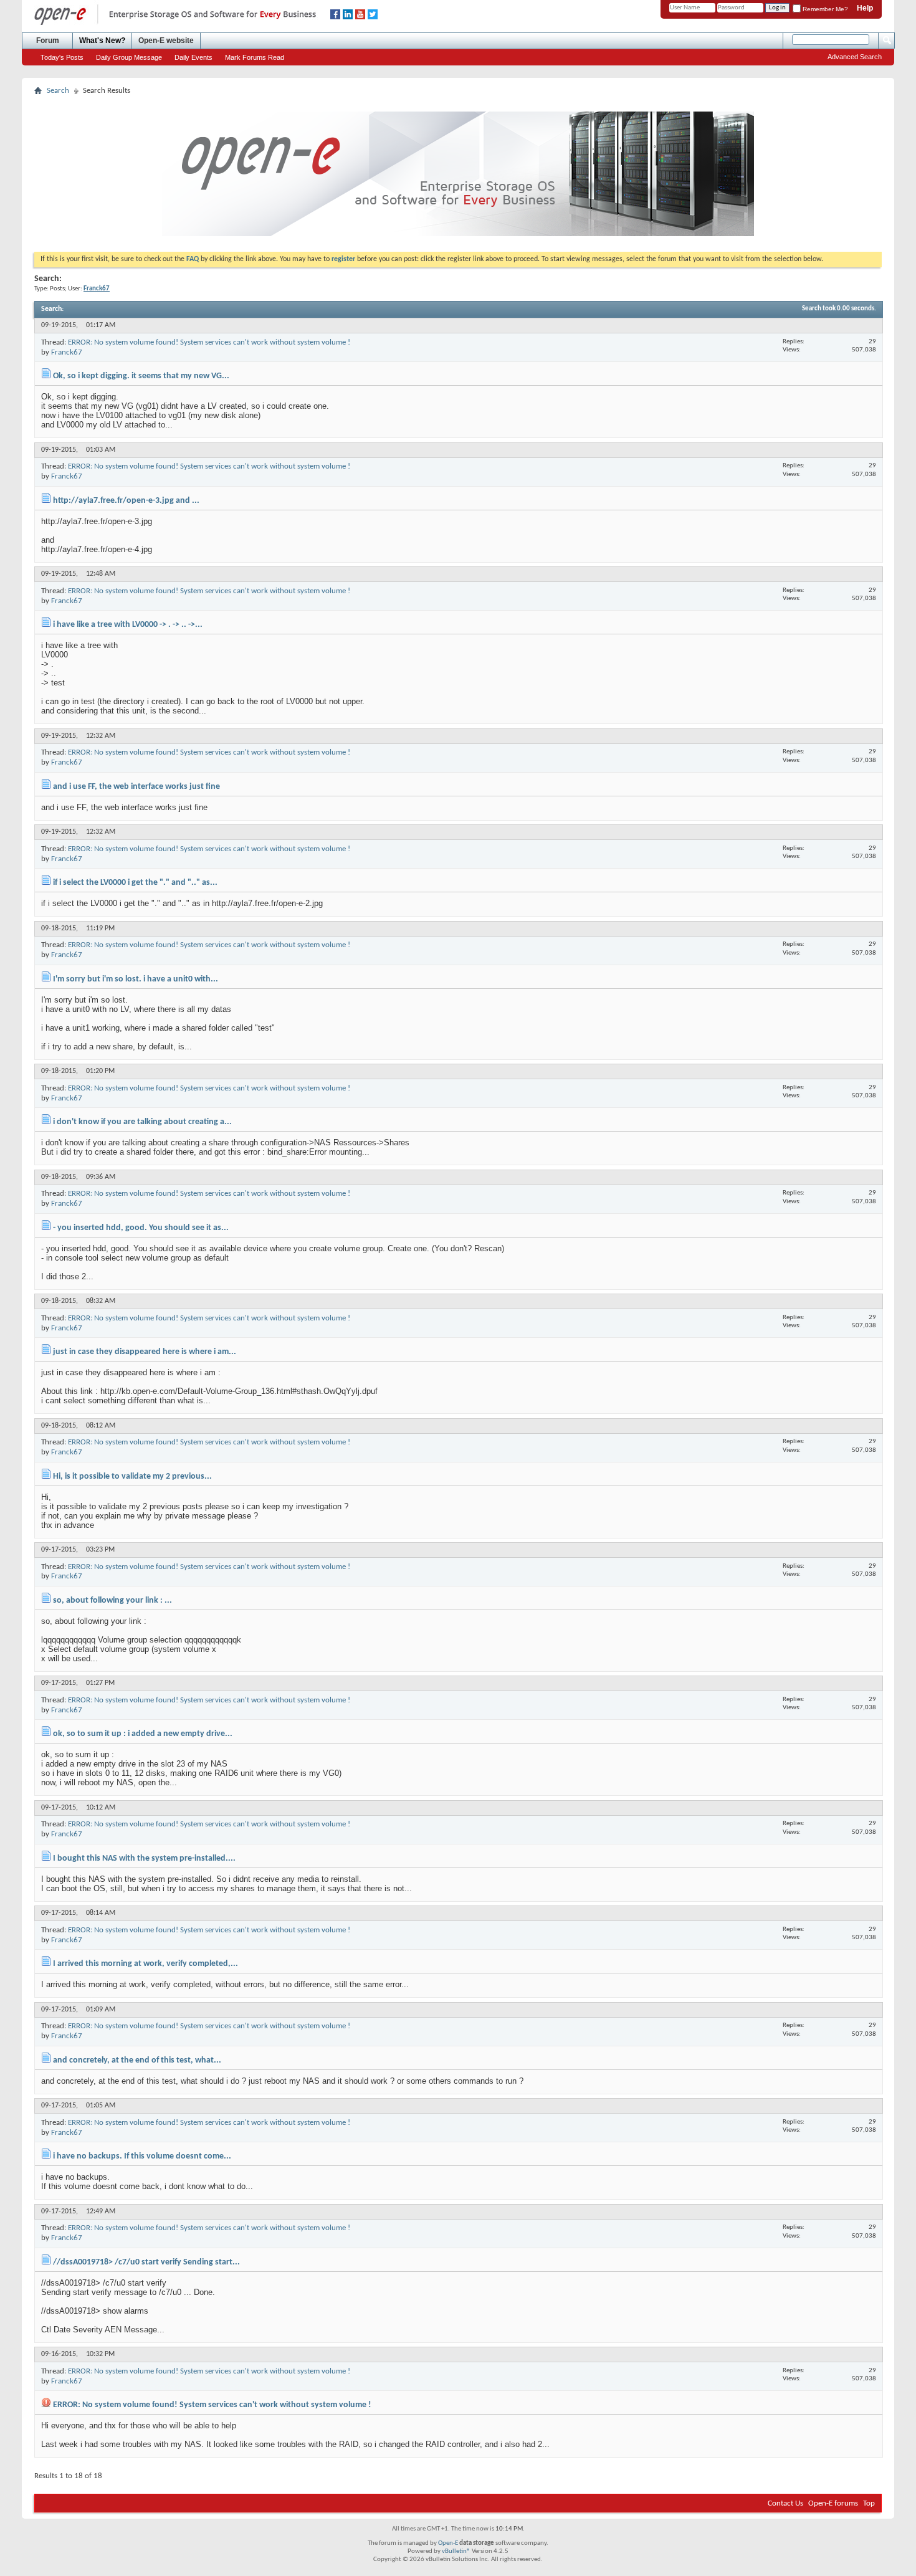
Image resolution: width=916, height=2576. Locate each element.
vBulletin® (456, 2551)
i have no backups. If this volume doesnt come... (142, 2156)
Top (869, 2503)
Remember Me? (824, 9)
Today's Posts (62, 57)
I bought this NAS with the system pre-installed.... (144, 1858)
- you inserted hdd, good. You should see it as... (141, 1228)
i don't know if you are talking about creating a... (142, 1122)
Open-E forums (833, 2503)
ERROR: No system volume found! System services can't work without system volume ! (209, 342)
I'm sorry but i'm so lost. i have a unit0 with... (136, 979)
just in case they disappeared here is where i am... (145, 1352)
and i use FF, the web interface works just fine (136, 787)
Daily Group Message (129, 57)
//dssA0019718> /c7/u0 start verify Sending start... (146, 2262)
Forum (48, 41)
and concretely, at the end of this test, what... (137, 2060)
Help (865, 8)
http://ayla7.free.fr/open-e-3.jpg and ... (126, 501)
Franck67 (67, 352)
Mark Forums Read (255, 57)
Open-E (448, 2543)
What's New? (102, 41)
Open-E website (166, 41)
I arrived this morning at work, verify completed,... (146, 1964)
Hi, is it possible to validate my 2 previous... (132, 1476)
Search (58, 91)
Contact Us (785, 2503)
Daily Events (193, 57)
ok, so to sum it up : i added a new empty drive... (143, 1734)
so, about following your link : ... (112, 1600)
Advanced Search (855, 57)
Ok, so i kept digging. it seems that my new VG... (141, 376)
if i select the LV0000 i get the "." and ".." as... (135, 883)
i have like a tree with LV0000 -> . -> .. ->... (128, 625)
